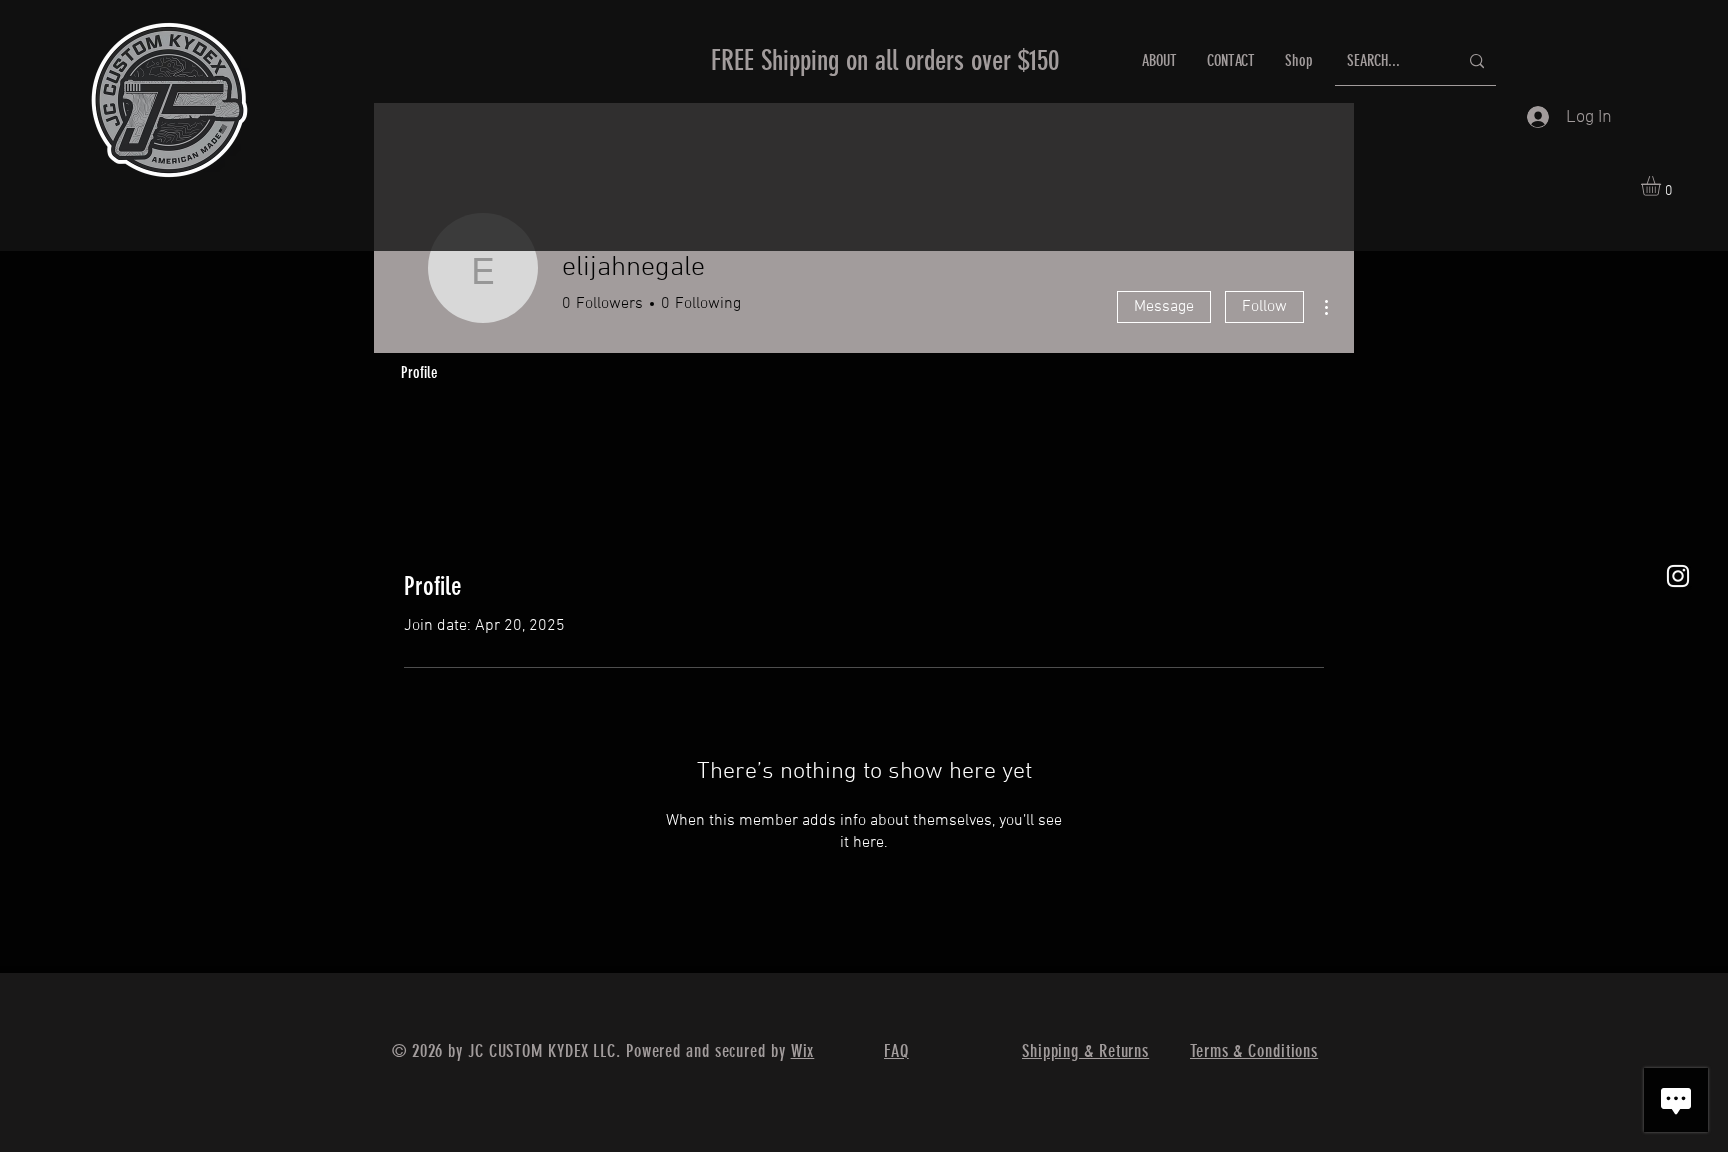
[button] (1662, 186)
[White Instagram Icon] (1678, 576)
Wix (803, 1051)
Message (1164, 307)
